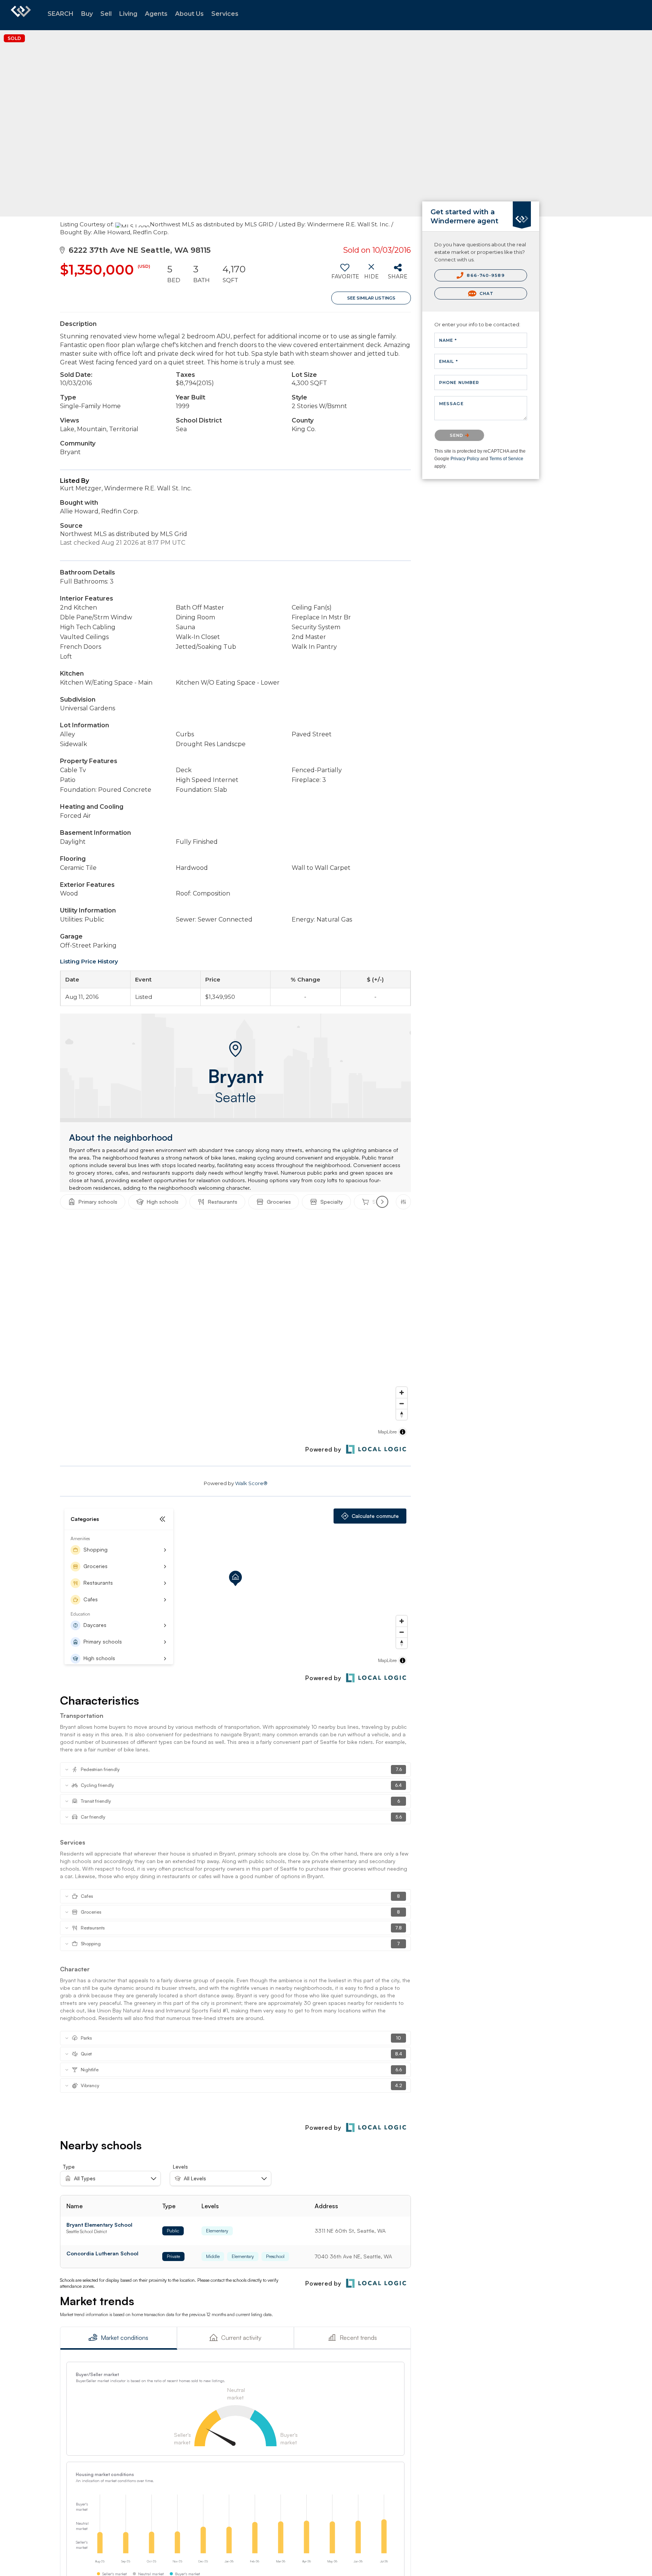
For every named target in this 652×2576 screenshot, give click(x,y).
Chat (486, 293)
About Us (189, 14)
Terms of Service (506, 459)
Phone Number (459, 382)
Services (225, 14)
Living (128, 14)
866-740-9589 (485, 275)
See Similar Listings (371, 298)
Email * (449, 361)
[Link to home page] (21, 15)
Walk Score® (251, 1483)
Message (451, 404)
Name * (448, 340)
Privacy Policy (465, 459)
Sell (106, 14)
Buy (87, 14)
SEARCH (61, 14)
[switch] (345, 274)
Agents (156, 14)
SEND (457, 435)
